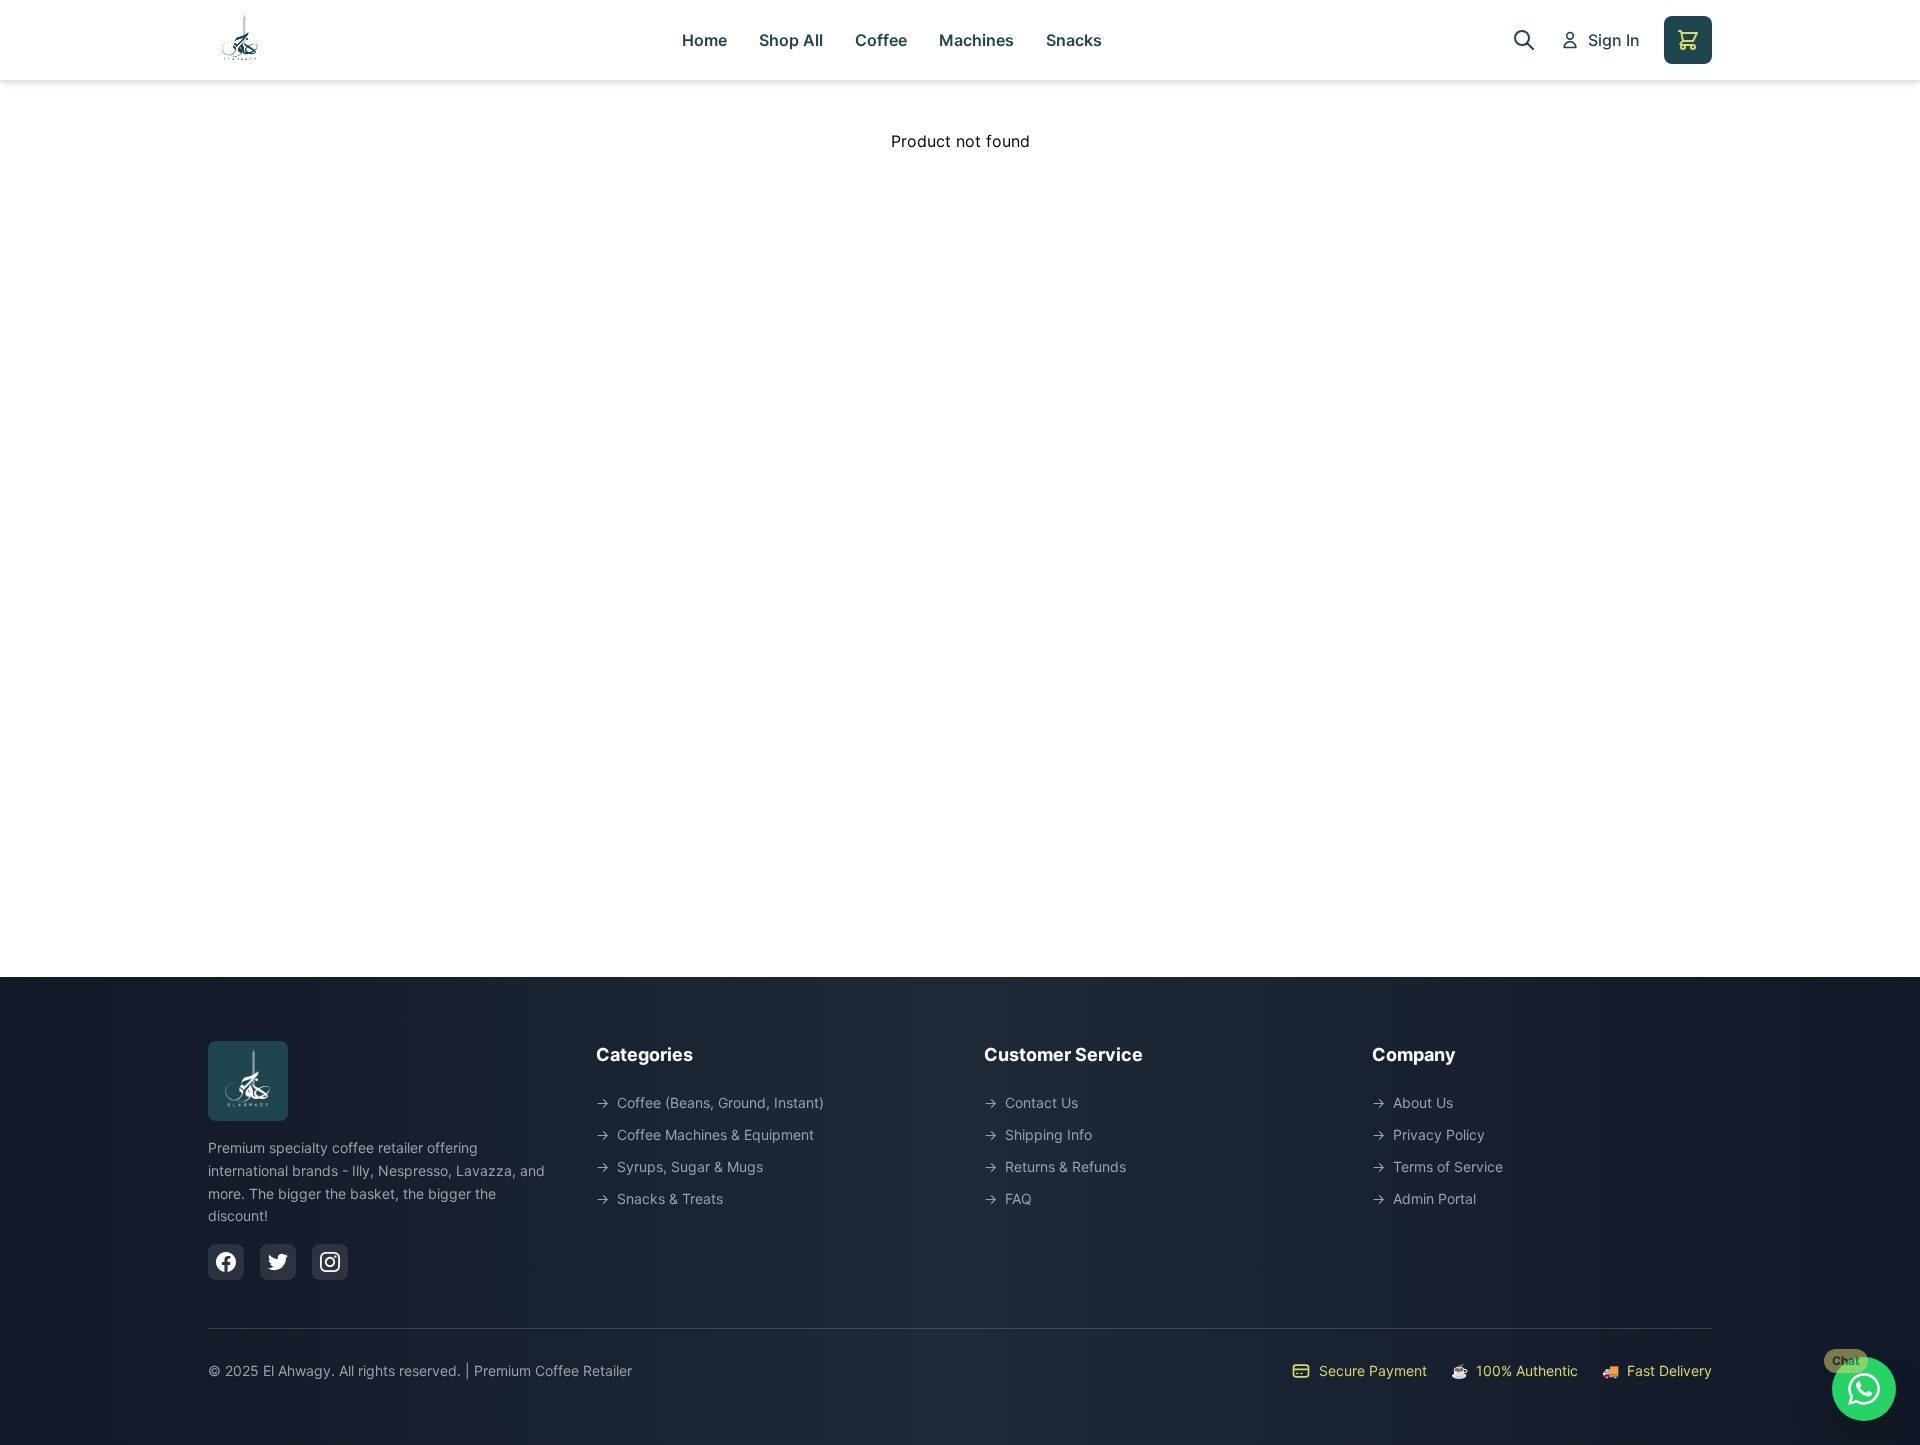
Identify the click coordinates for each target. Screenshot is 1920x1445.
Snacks (1074, 40)
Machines (976, 40)
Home (704, 40)
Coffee (881, 40)
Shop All (791, 40)
